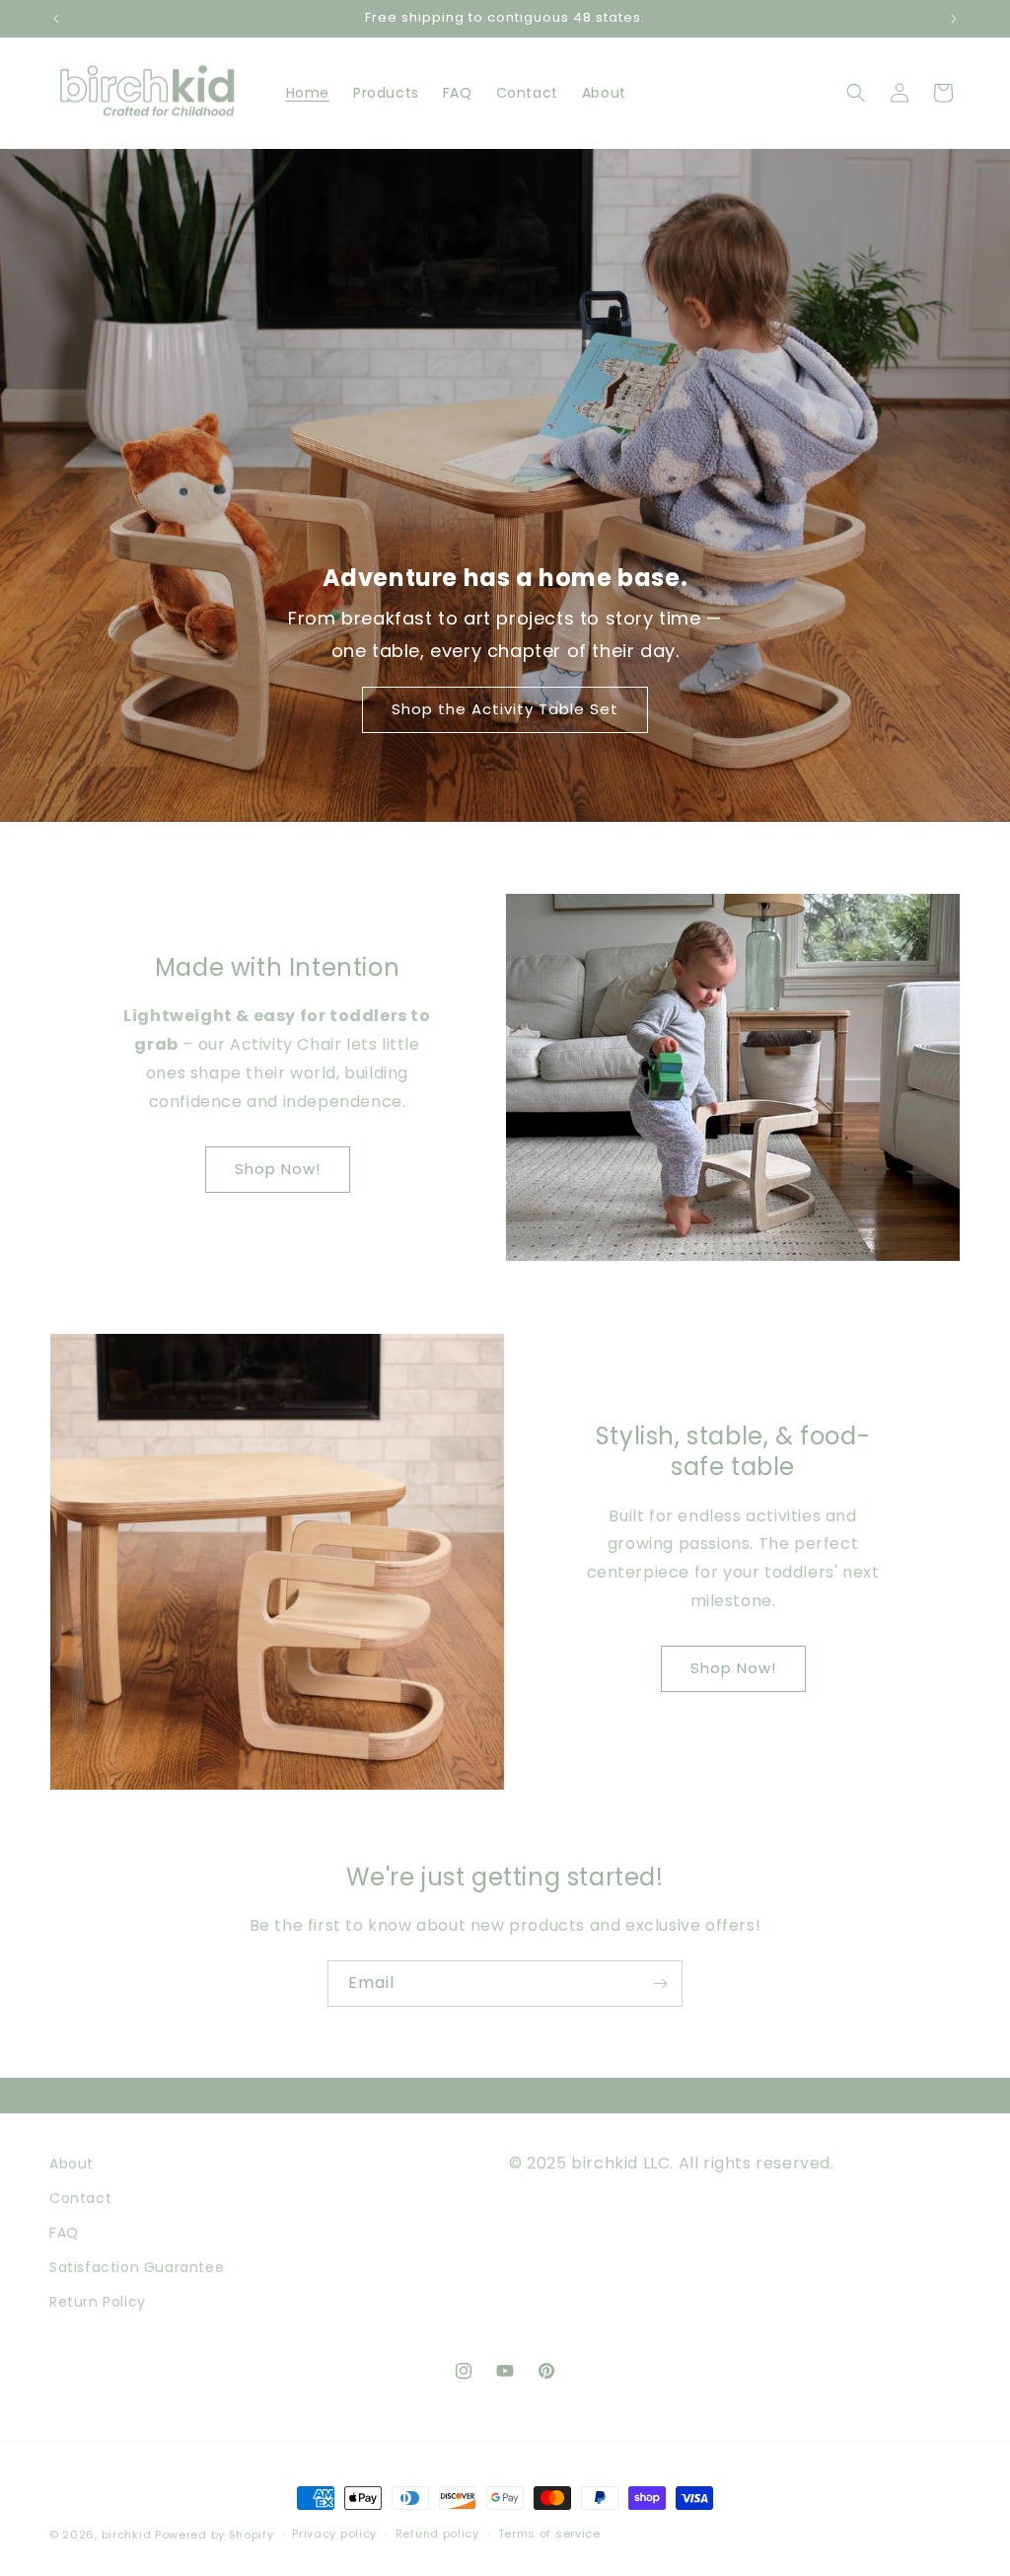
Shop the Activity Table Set (505, 710)
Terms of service (549, 2534)
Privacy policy (334, 2534)
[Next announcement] (954, 19)
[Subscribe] (660, 1984)
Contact (80, 2198)
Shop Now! (278, 1169)
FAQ (64, 2233)
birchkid (127, 2535)
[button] (856, 93)
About (72, 2164)
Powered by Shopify (215, 2535)
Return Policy (98, 2302)
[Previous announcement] (56, 19)
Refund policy (437, 2534)
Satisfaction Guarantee (137, 2267)
